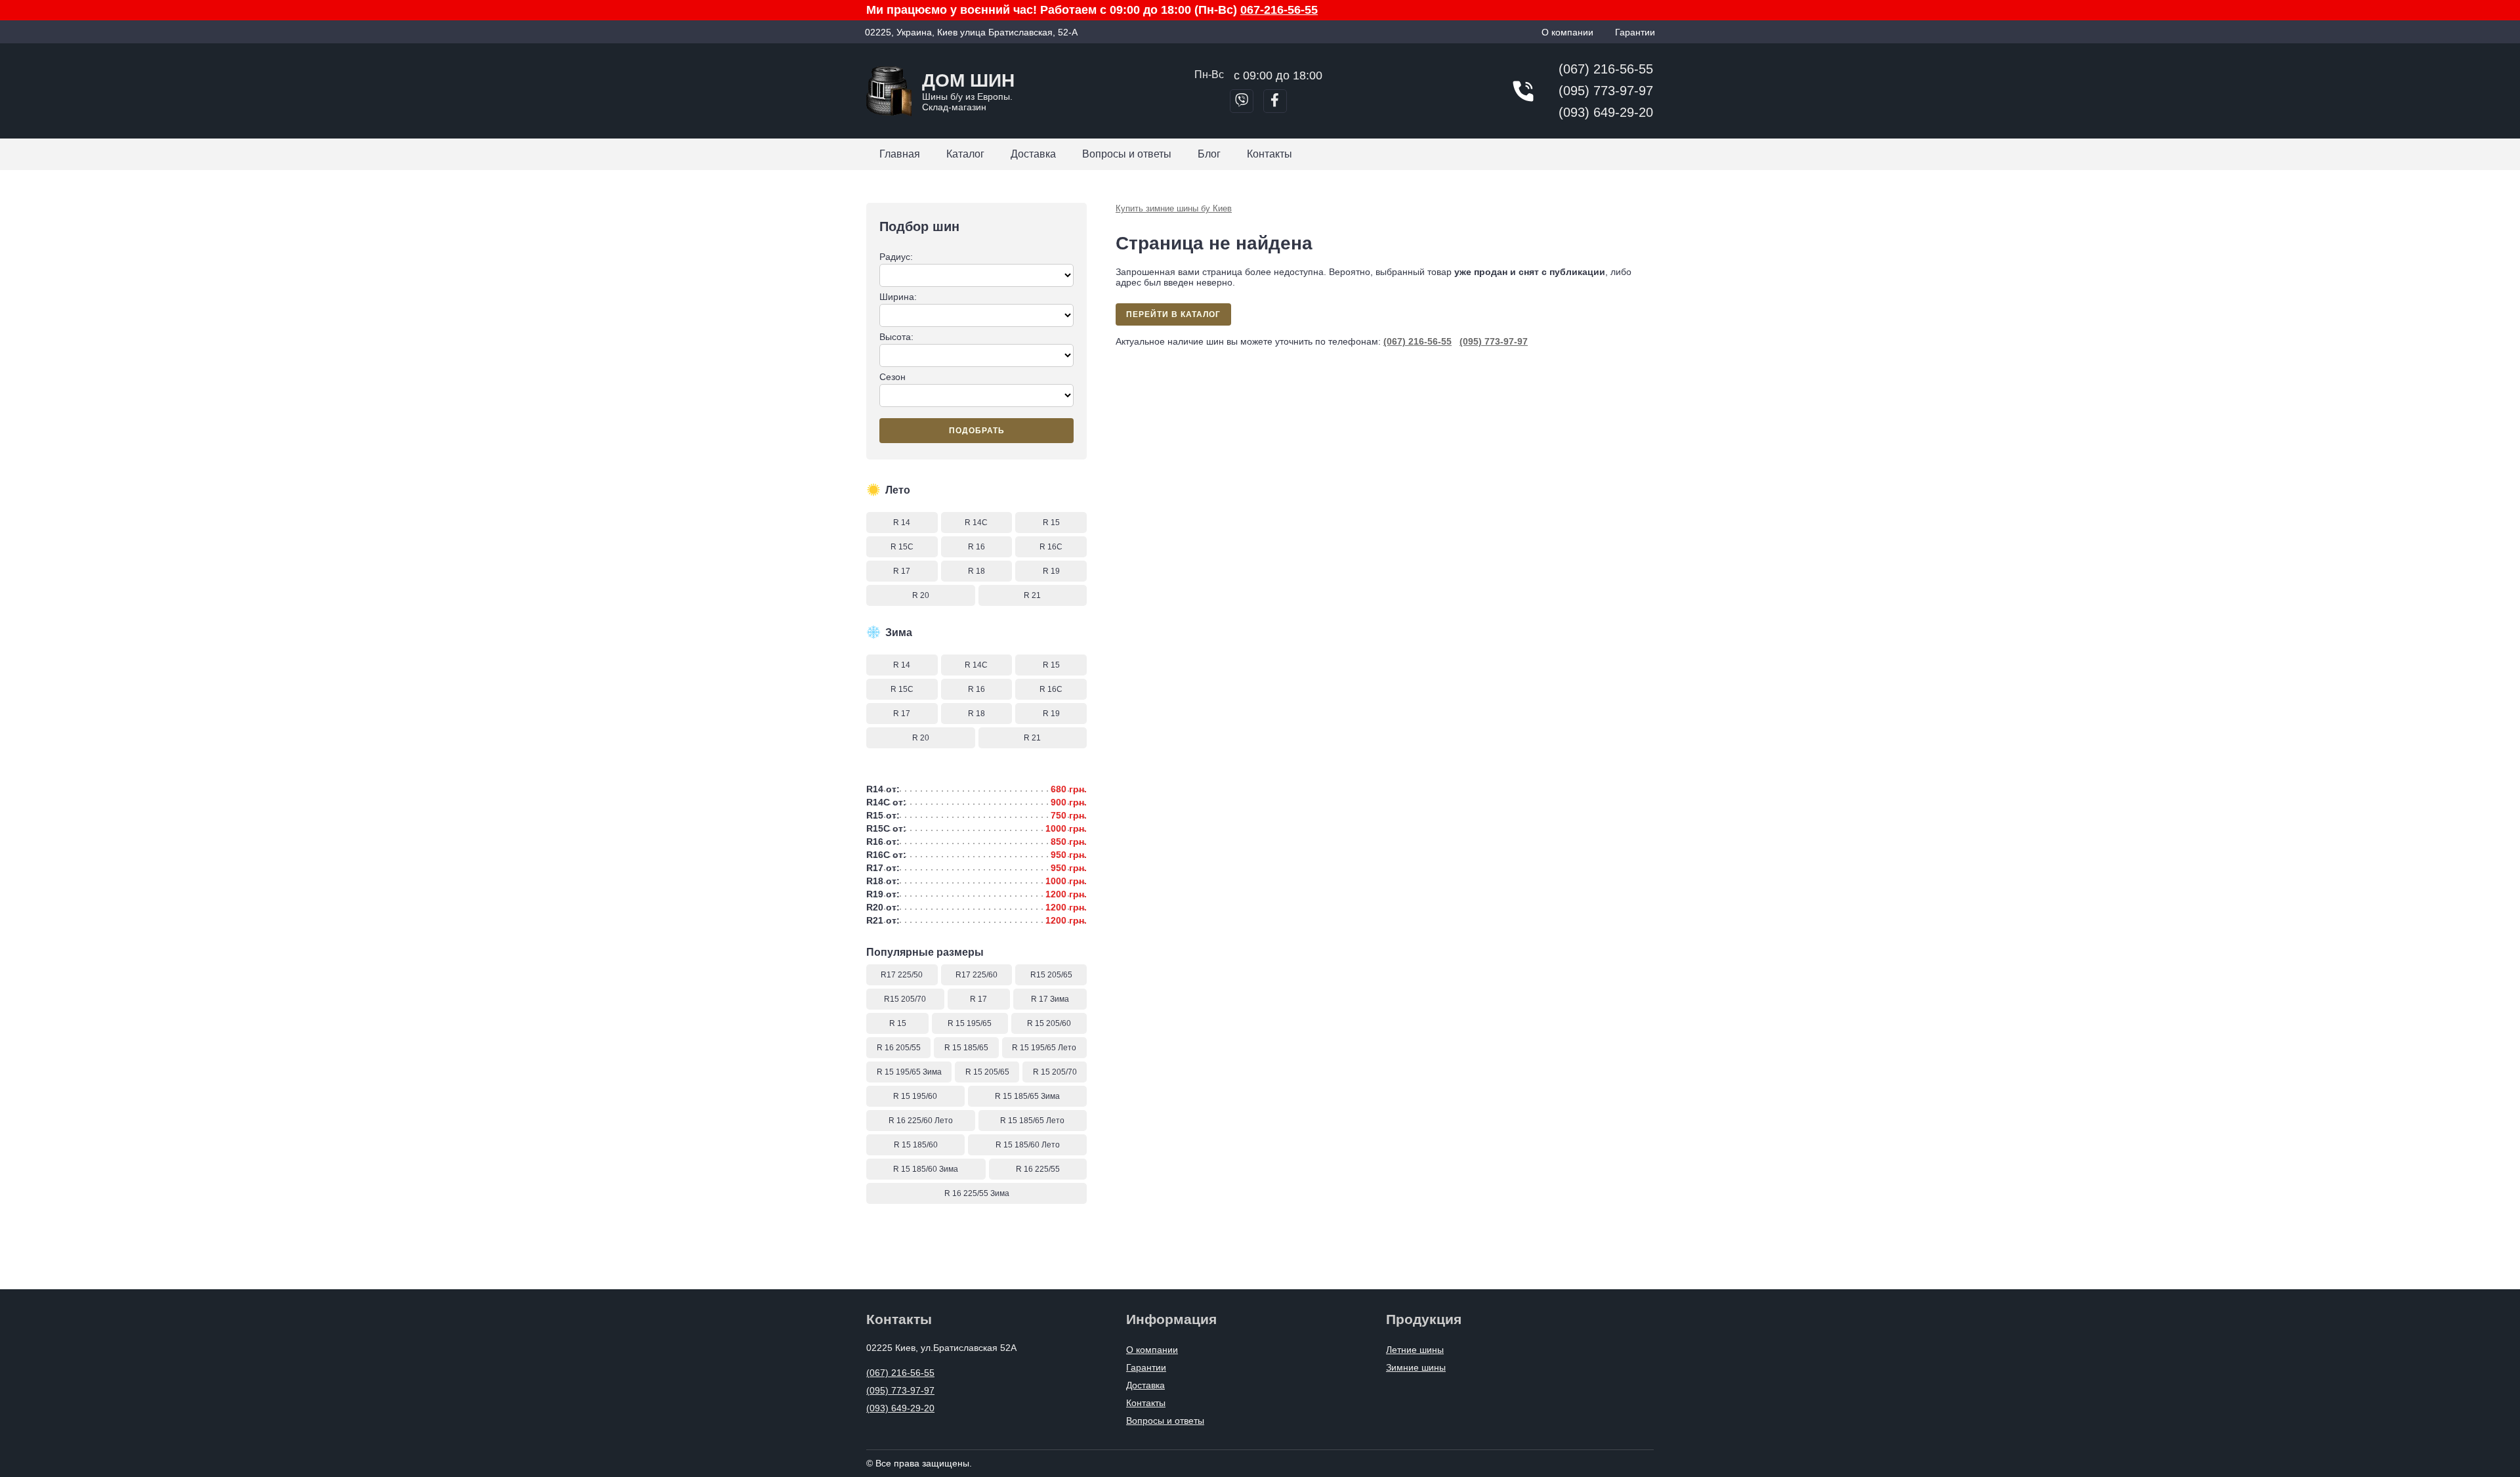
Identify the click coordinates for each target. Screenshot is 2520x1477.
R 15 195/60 (915, 1096)
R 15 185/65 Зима (1027, 1096)
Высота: (896, 337)
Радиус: (896, 257)
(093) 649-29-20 (1606, 112)
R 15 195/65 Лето (1044, 1048)
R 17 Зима (1050, 999)
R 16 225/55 (1038, 1169)
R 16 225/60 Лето (921, 1121)
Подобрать (977, 431)
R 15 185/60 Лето (1028, 1145)
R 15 (1051, 523)
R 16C (1051, 547)
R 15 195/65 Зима (909, 1072)
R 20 (921, 595)
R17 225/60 (976, 975)
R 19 (1051, 571)
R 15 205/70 (1055, 1072)
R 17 (902, 571)
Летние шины (1415, 1350)
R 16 (976, 547)
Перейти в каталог (1173, 314)
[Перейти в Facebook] (1275, 101)
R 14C (976, 523)
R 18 (976, 571)
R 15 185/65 (966, 1048)
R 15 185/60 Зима (926, 1169)
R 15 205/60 (1049, 1023)
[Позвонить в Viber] (1242, 101)
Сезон (892, 377)
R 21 (1032, 595)
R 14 (902, 523)
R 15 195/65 (970, 1023)
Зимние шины (1416, 1367)
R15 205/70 (905, 999)
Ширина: (898, 297)
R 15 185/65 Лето (1032, 1121)
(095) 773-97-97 (1606, 91)
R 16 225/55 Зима (977, 1193)
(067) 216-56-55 (1606, 69)
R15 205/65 (1051, 975)
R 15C (902, 547)
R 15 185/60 (916, 1145)
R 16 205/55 (899, 1048)
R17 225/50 (902, 975)
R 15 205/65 (987, 1072)
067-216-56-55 (1279, 10)
